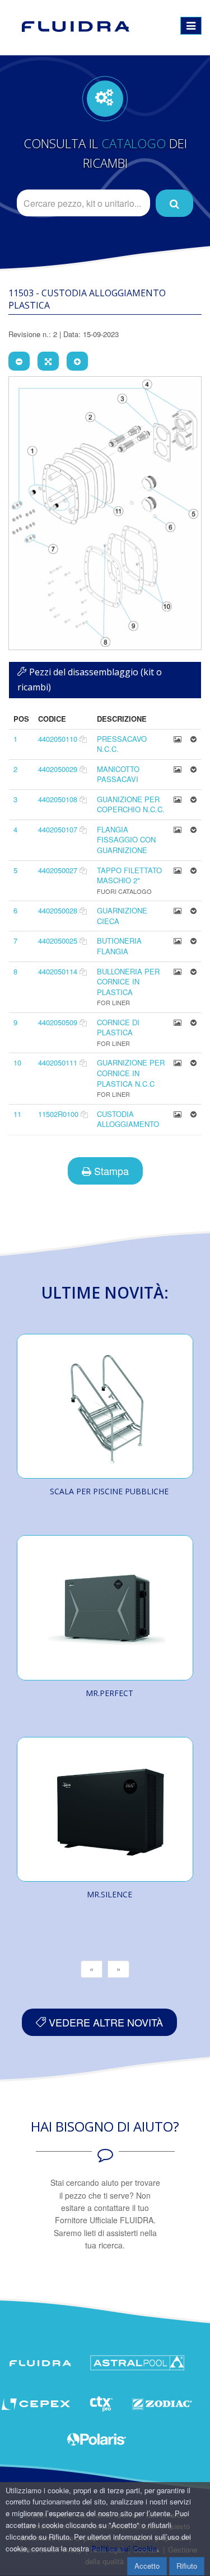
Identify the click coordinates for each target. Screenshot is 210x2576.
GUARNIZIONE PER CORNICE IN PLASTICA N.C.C (131, 1073)
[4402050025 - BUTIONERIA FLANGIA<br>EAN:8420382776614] (178, 941)
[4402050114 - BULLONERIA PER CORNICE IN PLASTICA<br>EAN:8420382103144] (178, 971)
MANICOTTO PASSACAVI (118, 774)
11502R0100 (58, 1114)
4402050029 (58, 769)
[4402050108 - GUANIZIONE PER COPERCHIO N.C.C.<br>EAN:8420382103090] (178, 799)
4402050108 (58, 799)
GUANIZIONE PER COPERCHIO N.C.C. (131, 804)
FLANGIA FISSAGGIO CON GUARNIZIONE (126, 840)
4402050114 (58, 971)
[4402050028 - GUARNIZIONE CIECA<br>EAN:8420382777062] (178, 910)
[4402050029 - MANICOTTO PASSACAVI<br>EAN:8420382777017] (178, 769)
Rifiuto (187, 2566)
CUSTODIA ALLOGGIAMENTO (128, 1119)
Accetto (147, 2566)
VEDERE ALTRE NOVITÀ (104, 2022)
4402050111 (58, 1062)
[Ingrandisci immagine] (77, 361)
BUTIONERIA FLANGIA (119, 946)
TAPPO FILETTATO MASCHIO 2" (129, 875)
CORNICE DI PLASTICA (118, 1027)
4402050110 (58, 739)
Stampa (110, 1171)
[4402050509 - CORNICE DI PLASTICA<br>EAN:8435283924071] (178, 1022)
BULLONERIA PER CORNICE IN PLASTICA (128, 982)
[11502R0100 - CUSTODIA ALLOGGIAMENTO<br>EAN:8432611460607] (178, 1114)
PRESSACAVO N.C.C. (122, 744)
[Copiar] (83, 739)
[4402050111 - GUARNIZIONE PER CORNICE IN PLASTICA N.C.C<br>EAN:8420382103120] (178, 1062)
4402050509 (58, 1022)
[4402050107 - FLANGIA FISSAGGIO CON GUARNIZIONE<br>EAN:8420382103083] (178, 829)
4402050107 (58, 829)
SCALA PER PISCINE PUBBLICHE (109, 1491)
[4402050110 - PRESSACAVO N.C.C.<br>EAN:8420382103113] (178, 739)
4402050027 (58, 870)
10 (17, 1062)
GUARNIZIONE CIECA (122, 916)
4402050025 (58, 941)
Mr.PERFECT (109, 1693)
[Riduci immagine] (19, 361)
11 (17, 1114)
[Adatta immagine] (48, 361)
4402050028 (58, 910)
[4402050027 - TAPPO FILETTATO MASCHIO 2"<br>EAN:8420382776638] (178, 870)
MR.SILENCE (109, 1894)
